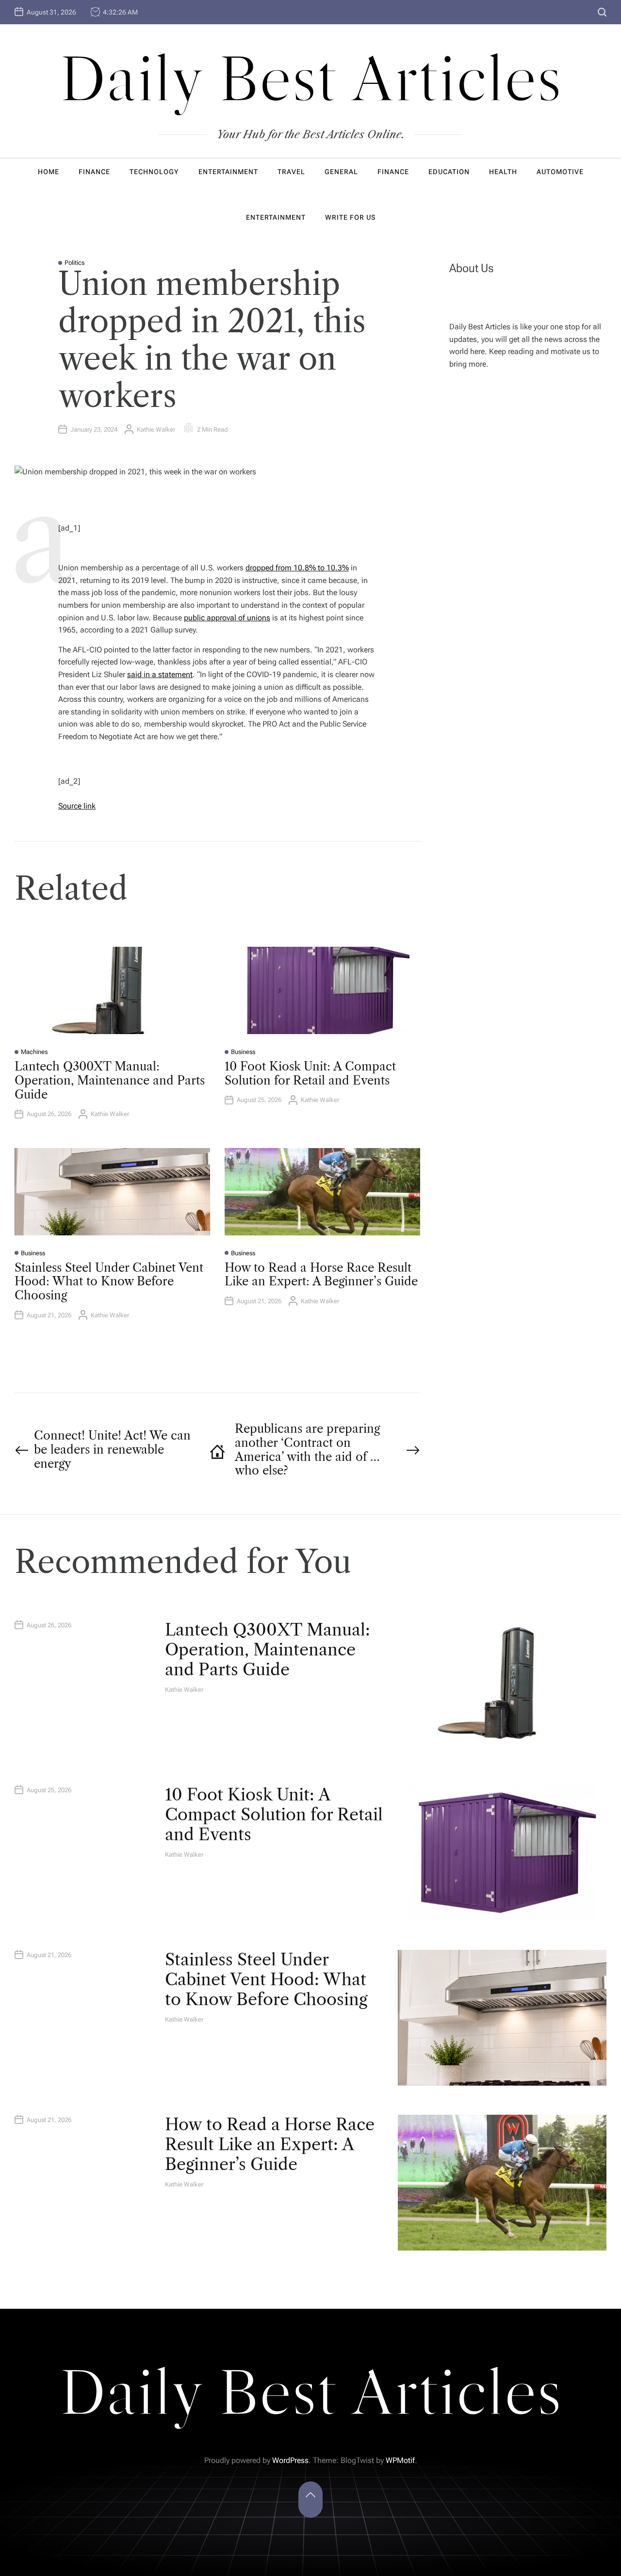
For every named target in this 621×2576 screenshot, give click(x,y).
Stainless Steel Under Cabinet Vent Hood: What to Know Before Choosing (109, 1282)
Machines (34, 1052)
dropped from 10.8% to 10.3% (297, 568)
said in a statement (160, 674)
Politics (74, 263)
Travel (291, 172)
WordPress (290, 2460)
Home (49, 172)
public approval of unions (227, 618)
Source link (77, 806)
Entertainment (228, 172)
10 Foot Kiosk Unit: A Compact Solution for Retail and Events (310, 1073)
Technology (154, 172)
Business (243, 1052)
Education (449, 172)
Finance (94, 172)
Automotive (560, 172)
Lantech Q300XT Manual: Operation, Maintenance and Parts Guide (110, 1080)
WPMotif (400, 2460)
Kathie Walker (156, 429)
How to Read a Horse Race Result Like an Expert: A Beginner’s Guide (321, 1275)
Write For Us (350, 217)
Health (503, 172)
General (341, 172)
